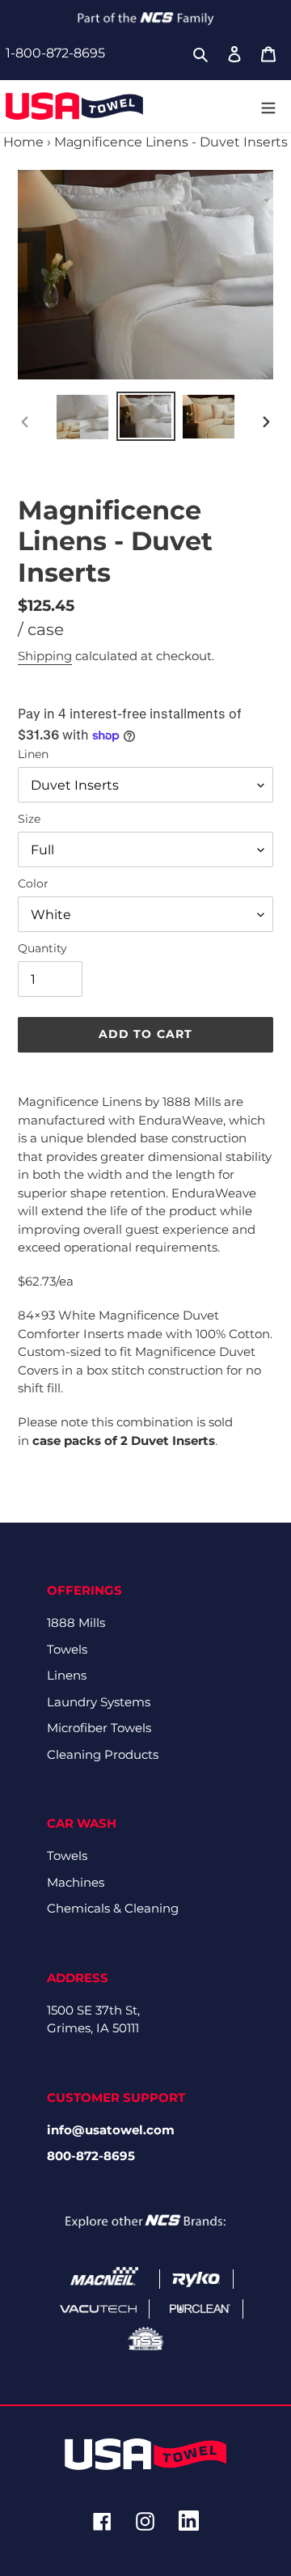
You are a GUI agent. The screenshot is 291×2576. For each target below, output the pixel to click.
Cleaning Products (103, 1754)
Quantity (42, 948)
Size (29, 819)
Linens (67, 1675)
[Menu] (268, 106)
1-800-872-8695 (55, 53)
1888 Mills (76, 1623)
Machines (76, 1882)
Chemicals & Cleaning (113, 1908)
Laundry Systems (99, 1702)
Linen (33, 754)
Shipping (45, 656)
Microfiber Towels (99, 1728)
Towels (67, 1649)
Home (23, 142)
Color (33, 883)
